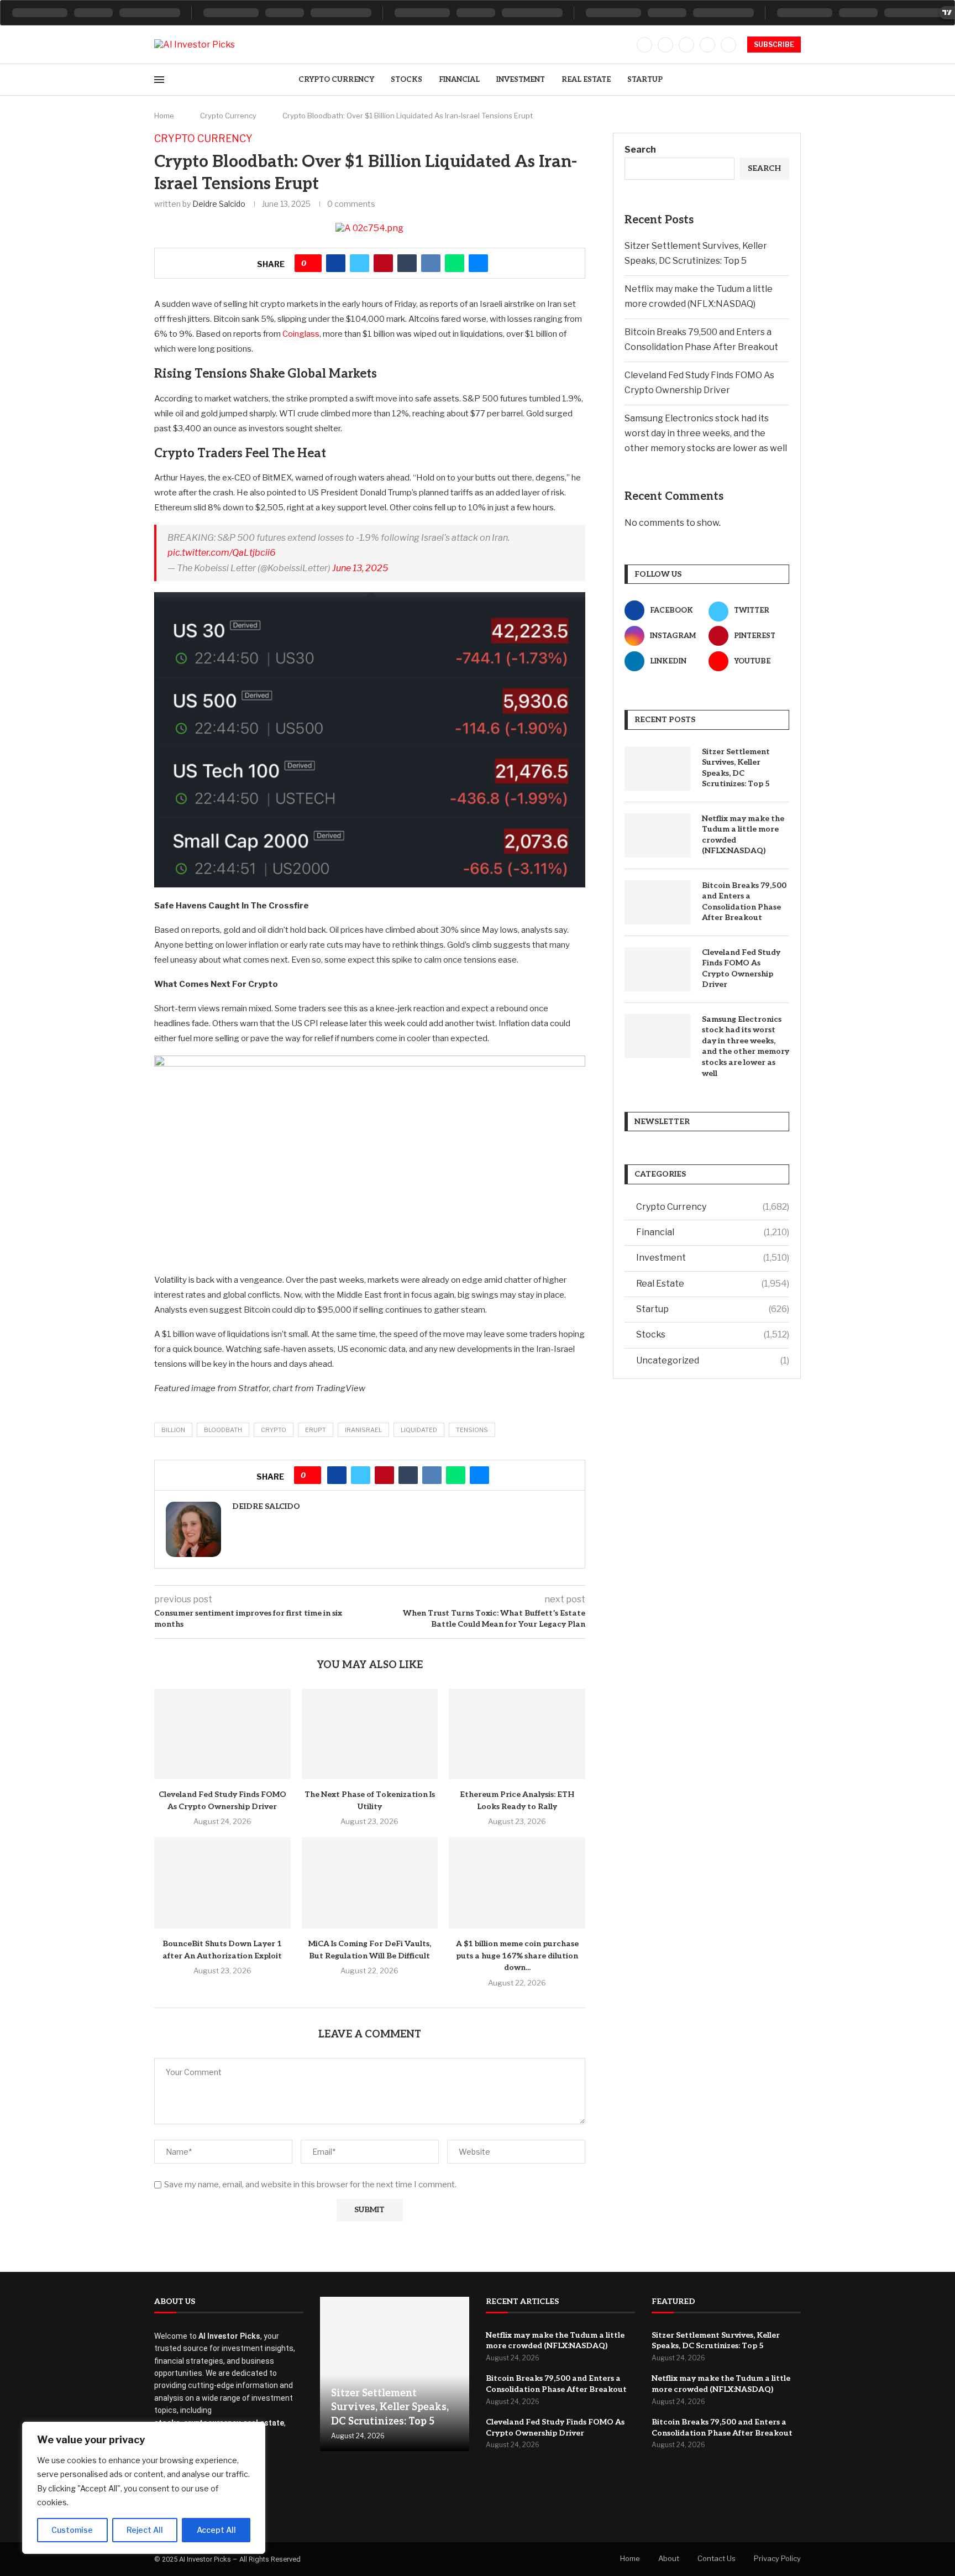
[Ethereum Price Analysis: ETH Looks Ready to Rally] (517, 1734)
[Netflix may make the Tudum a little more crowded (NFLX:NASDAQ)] (658, 835)
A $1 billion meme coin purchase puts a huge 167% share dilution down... (517, 1956)
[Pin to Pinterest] (383, 263)
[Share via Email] (478, 263)
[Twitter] (665, 45)
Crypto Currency (336, 80)
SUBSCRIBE (774, 45)
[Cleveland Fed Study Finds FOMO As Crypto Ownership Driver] (222, 1734)
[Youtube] (728, 45)
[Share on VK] (431, 263)
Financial (459, 80)
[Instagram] (686, 45)
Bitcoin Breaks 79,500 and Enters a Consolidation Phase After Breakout (744, 902)
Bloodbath (223, 1430)
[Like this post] (312, 263)
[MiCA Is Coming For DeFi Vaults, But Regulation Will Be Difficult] (370, 1883)
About (669, 2558)
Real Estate (586, 80)
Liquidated (419, 1430)
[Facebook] (644, 45)
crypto (274, 1430)
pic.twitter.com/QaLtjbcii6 (222, 553)
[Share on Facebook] (336, 263)
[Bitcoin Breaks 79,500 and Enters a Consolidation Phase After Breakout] (658, 902)
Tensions (472, 1430)
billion (173, 1430)
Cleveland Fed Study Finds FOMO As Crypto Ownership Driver (741, 969)
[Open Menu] (159, 80)
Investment (521, 80)
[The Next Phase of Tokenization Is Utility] (370, 1734)
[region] (144, 2488)
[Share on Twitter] (360, 263)
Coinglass (301, 334)
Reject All (145, 2530)
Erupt (316, 1430)
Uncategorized (713, 1360)
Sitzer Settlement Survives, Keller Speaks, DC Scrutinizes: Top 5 (736, 768)
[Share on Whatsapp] (455, 263)
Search (640, 150)
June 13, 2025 (360, 568)
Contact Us (717, 2558)
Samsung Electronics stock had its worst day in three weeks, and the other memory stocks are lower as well (706, 433)
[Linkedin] (707, 45)
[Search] (795, 80)
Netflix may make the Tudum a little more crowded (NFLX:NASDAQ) (743, 835)
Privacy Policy (777, 2558)
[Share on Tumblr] (407, 263)
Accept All (216, 2530)
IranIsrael (363, 1430)
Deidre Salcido (219, 204)
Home (164, 116)
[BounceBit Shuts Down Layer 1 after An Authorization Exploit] (222, 1883)
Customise (72, 2530)
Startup (645, 80)
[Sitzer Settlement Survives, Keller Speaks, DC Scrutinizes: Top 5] (658, 769)
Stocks (406, 80)
